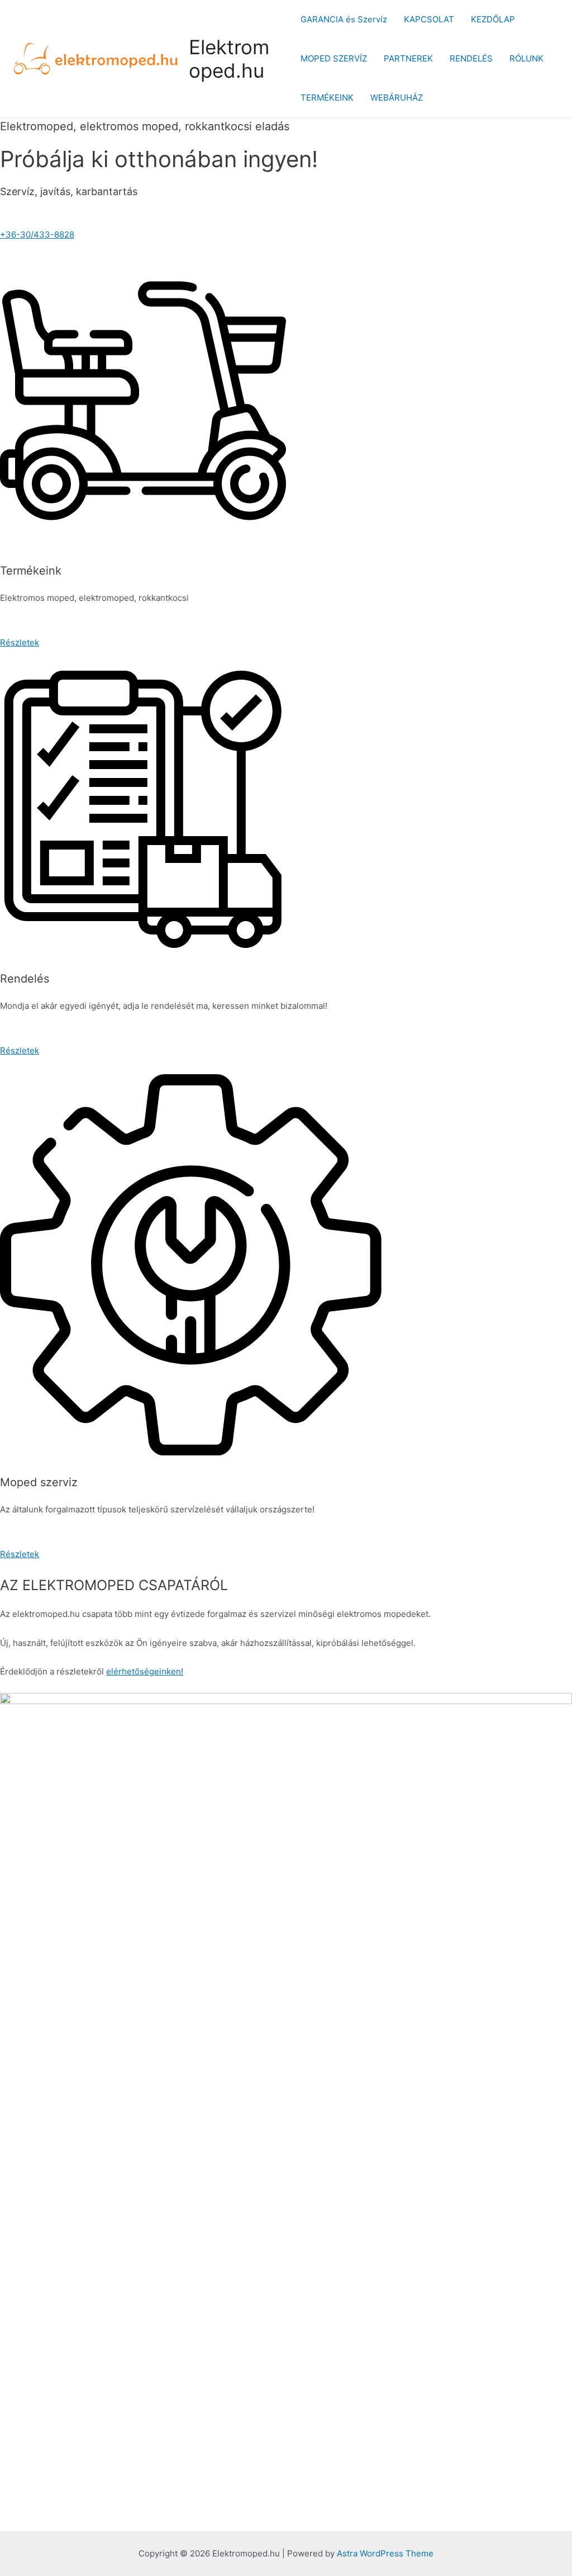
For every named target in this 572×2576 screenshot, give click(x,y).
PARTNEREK (408, 58)
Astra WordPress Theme (385, 2553)
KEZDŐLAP (493, 19)
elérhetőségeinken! (145, 1671)
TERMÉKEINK (327, 98)
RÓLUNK (526, 58)
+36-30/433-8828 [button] (37, 234)
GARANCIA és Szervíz (344, 19)
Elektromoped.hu (229, 59)
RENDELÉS (471, 58)
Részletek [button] (20, 642)
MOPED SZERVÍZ (334, 58)
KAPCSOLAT (429, 19)
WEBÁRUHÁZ (397, 98)
